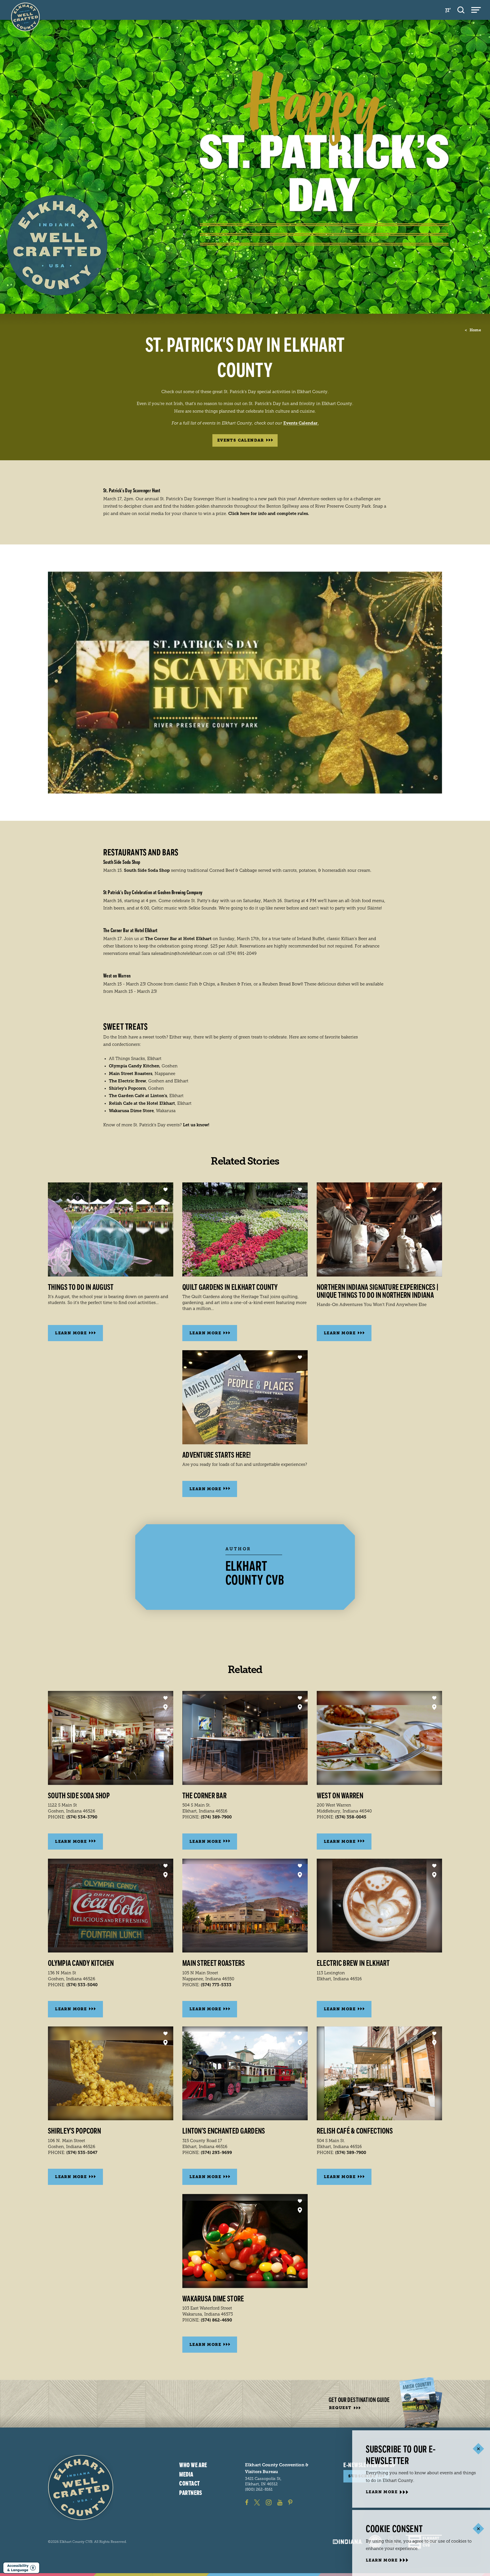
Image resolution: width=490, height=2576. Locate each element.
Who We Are (193, 2465)
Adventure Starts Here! (217, 1455)
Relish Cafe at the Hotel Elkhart (142, 1103)
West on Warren (117, 976)
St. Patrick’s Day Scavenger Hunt (132, 491)
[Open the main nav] (476, 10)
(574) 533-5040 (82, 1985)
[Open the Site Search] (461, 10)
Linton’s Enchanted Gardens (224, 2131)
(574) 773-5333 (216, 1985)
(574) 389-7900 (216, 1817)
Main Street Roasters (131, 1074)
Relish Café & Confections (355, 2131)
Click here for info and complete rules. (269, 514)
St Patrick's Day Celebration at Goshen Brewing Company (153, 892)
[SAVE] (165, 1190)
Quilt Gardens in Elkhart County (230, 1287)
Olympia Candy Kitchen (134, 1066)
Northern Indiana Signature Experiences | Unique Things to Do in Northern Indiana (377, 1291)
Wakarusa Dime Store (131, 1111)
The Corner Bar (204, 1796)
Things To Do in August (81, 1287)
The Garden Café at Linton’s (138, 1096)
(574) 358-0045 (351, 1817)
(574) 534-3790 (82, 1817)
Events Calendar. (301, 423)
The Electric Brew (127, 1081)
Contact (189, 2484)
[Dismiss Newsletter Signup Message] (478, 2449)
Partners (191, 2493)
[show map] (165, 1707)
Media (186, 2475)
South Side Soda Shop (122, 862)
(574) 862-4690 (216, 2320)
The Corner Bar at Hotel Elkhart (130, 930)
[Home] (81, 2487)
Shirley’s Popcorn (127, 1088)
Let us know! (196, 1125)
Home (473, 330)
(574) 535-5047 (82, 2153)
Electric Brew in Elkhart (353, 1963)
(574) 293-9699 (216, 2153)
